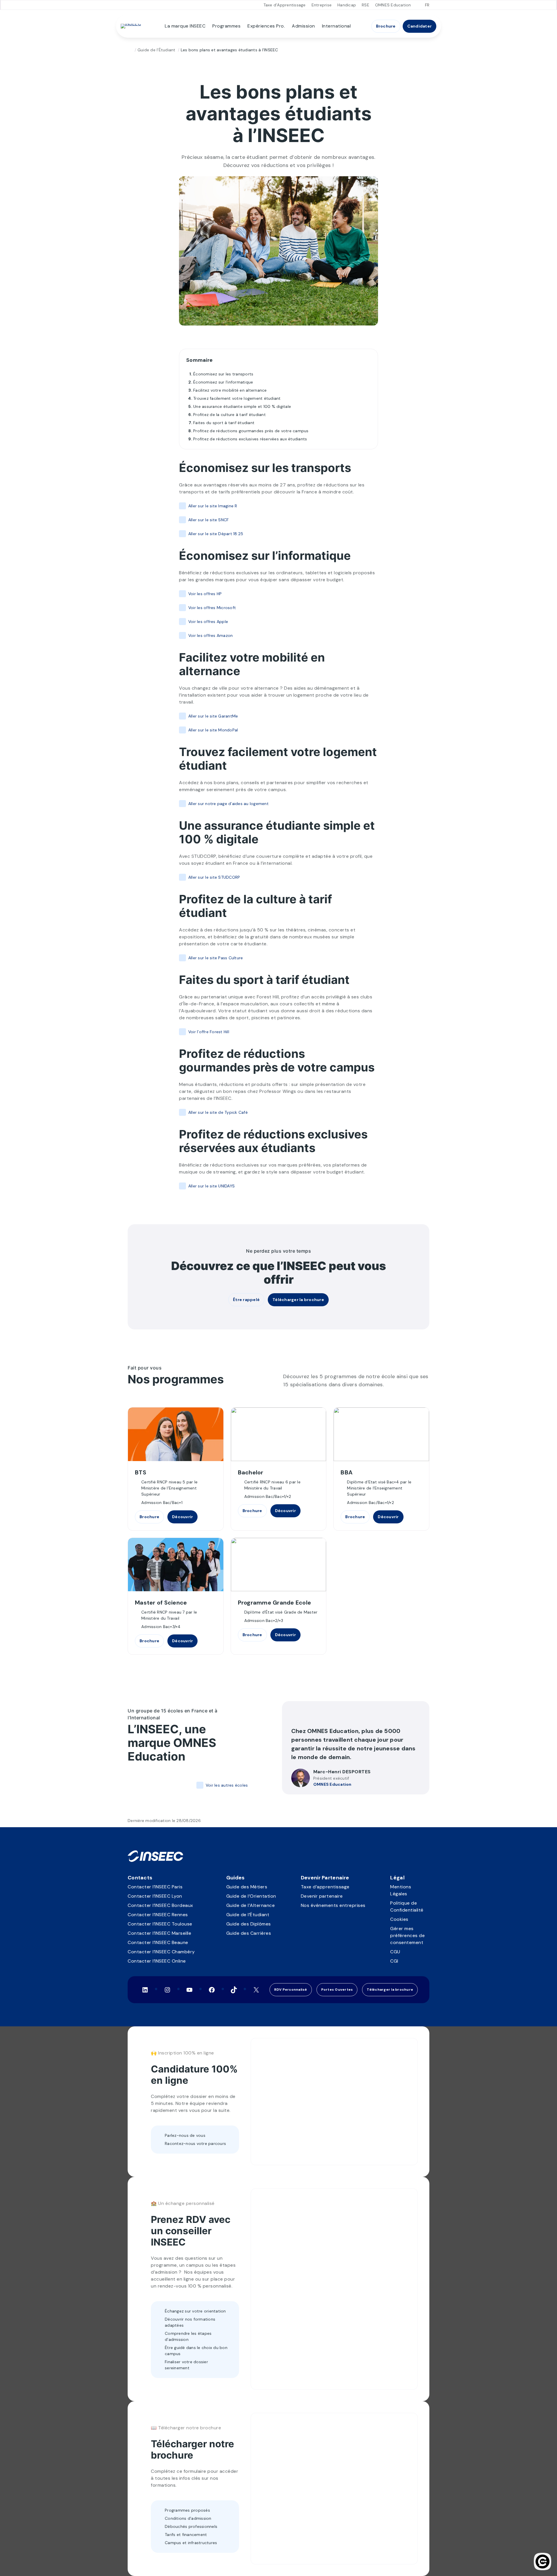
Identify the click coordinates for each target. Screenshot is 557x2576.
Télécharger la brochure (298, 1300)
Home (130, 50)
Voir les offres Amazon (210, 635)
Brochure (386, 26)
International (337, 26)
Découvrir (182, 1517)
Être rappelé (246, 1300)
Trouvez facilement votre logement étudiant (237, 398)
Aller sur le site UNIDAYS (211, 1186)
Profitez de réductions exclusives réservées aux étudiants (250, 439)
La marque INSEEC (185, 26)
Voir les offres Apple (208, 622)
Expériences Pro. (266, 26)
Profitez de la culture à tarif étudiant (229, 415)
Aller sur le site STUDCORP (214, 877)
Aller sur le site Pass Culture (216, 958)
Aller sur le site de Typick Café (218, 1112)
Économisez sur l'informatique (223, 382)
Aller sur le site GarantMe (213, 716)
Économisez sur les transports (223, 374)
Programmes (226, 26)
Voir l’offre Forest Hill (209, 1032)
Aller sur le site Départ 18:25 (216, 534)
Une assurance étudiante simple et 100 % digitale (242, 406)
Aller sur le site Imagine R (213, 506)
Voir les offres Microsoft (212, 608)
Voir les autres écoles (227, 1785)
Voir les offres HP (205, 594)
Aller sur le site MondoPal (213, 730)
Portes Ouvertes (337, 1990)
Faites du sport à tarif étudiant (224, 423)
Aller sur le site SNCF (208, 520)
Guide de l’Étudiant (157, 50)
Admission (303, 26)
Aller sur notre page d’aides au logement (228, 804)
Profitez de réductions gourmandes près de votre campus (251, 431)
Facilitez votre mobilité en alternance (230, 390)
